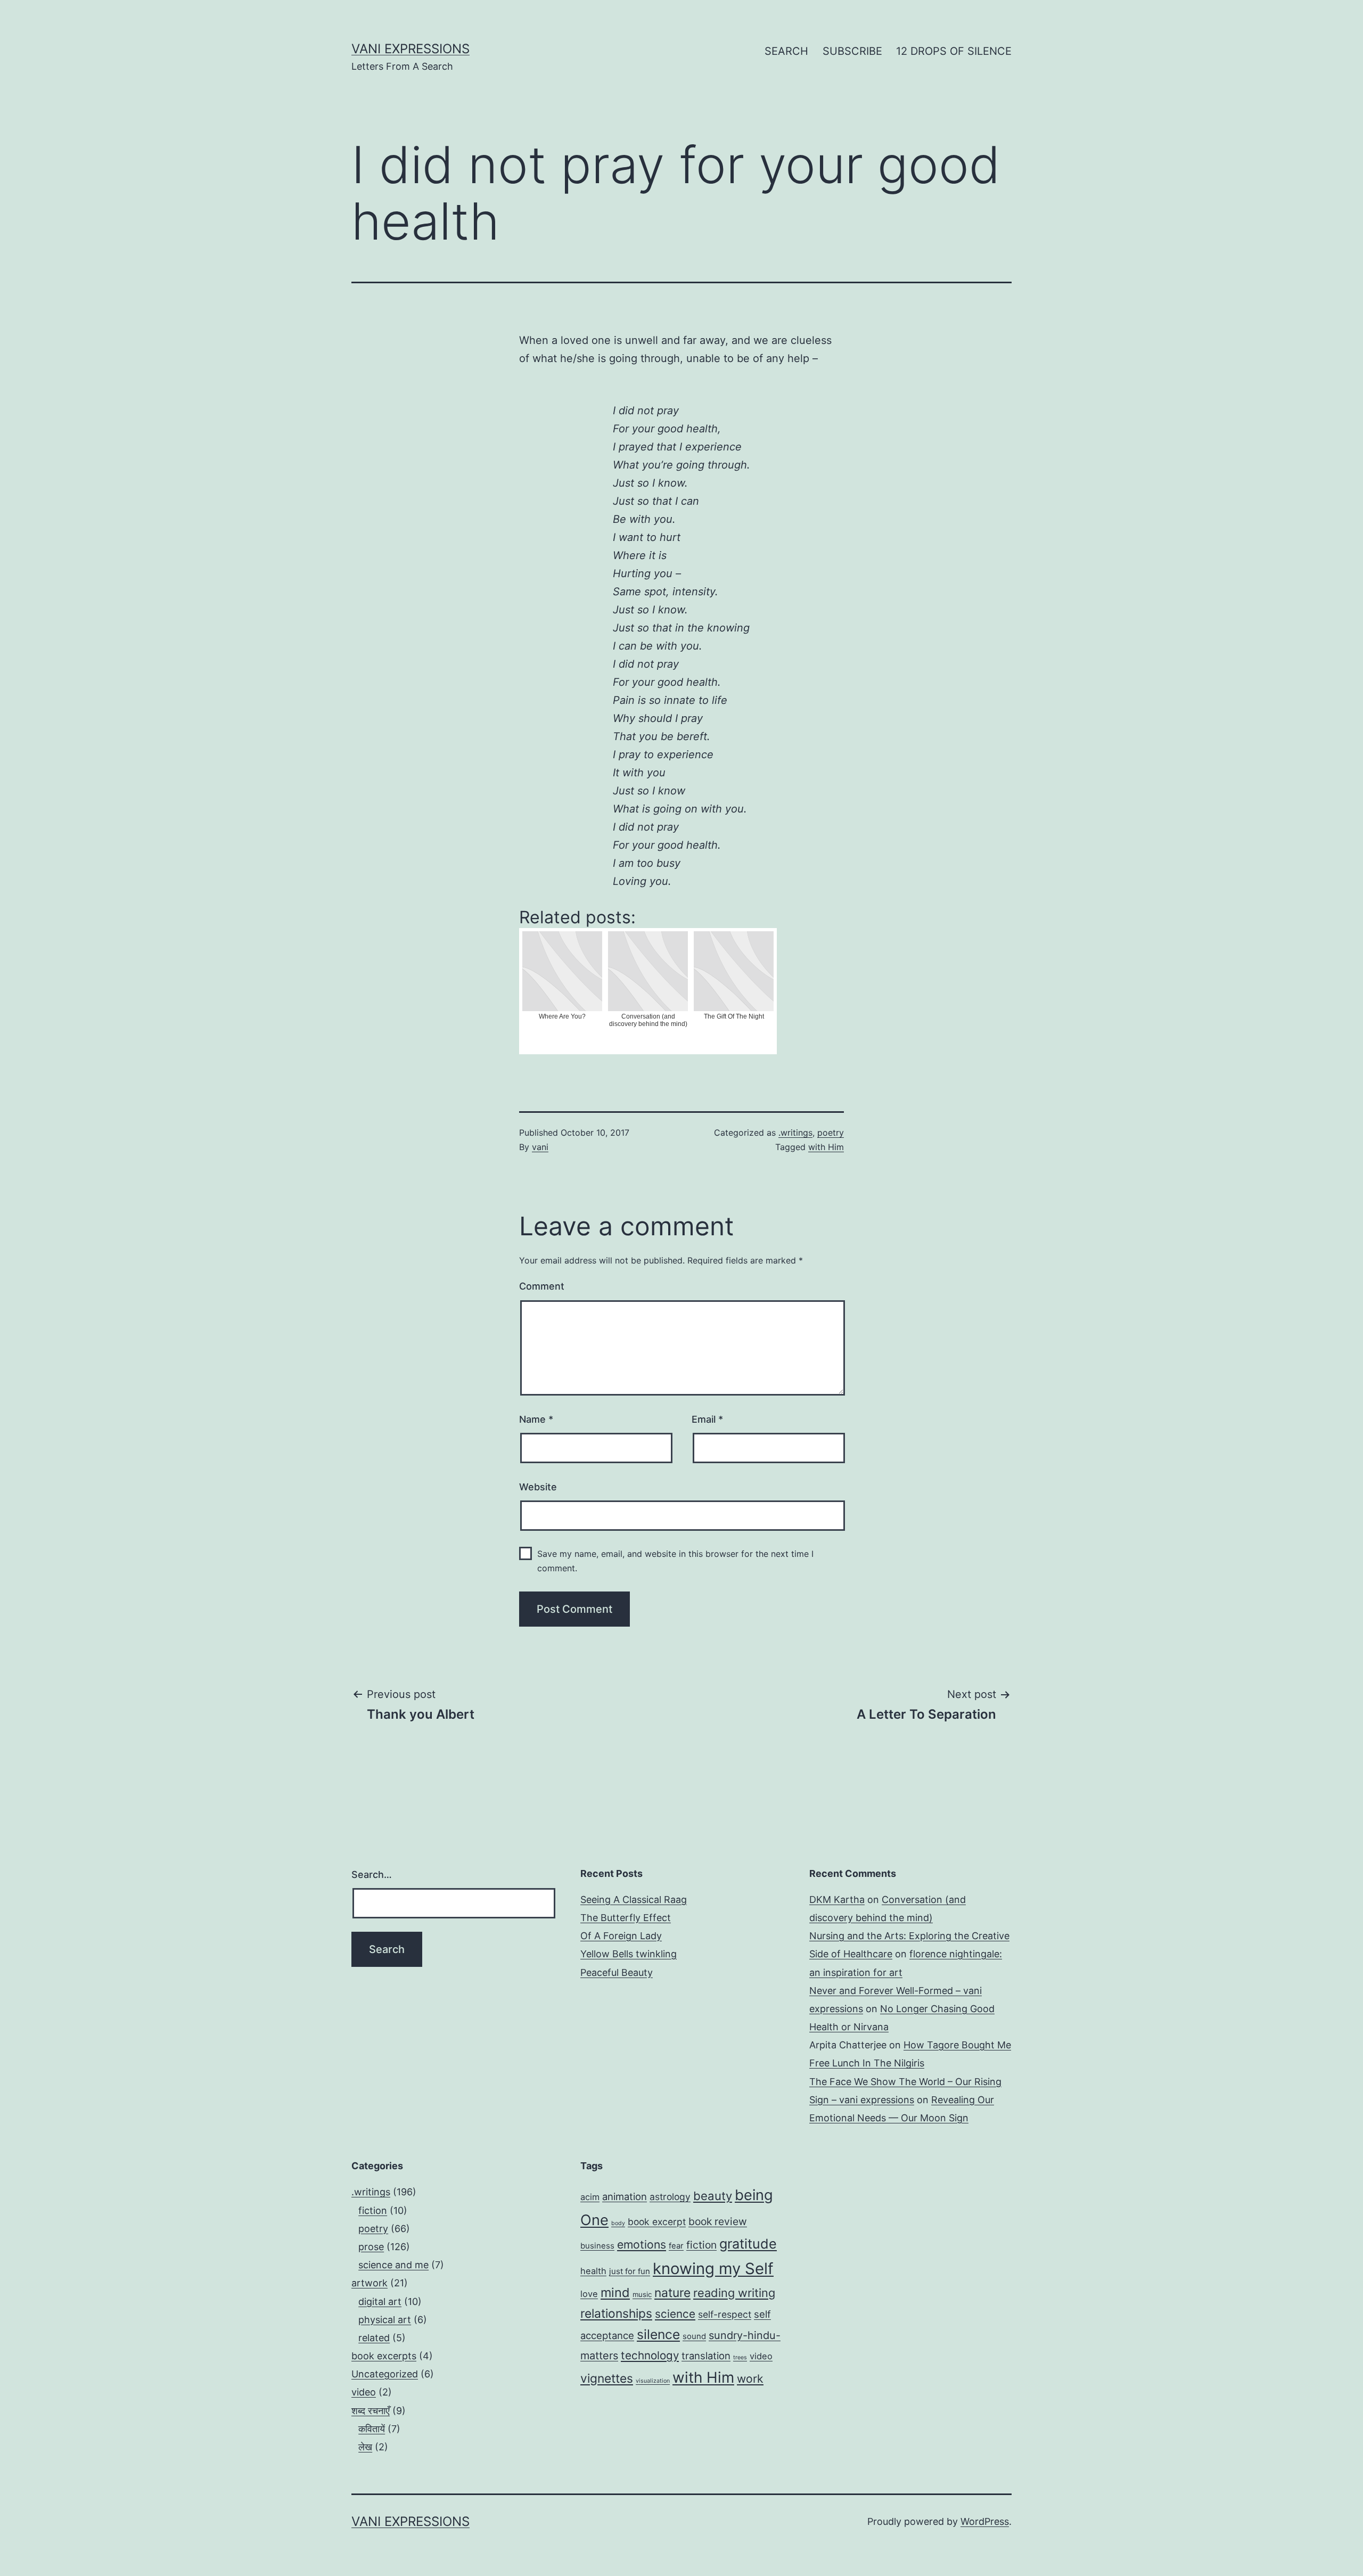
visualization (653, 2381)
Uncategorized (385, 2374)
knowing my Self (713, 2269)
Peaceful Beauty (617, 1972)
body (618, 2223)
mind (615, 2292)
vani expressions (410, 49)
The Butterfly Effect (626, 1918)
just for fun (630, 2271)
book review (718, 2221)
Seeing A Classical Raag (634, 1900)
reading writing (734, 2293)
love (589, 2294)
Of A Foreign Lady (621, 1936)
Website (538, 1487)
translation (706, 2356)
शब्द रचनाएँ (371, 2411)
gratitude (748, 2244)
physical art (385, 2320)
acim (590, 2197)
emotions (642, 2244)
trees (740, 2357)
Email (707, 1419)
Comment (542, 1286)
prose (371, 2247)
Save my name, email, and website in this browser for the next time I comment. (675, 1561)
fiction (373, 2210)
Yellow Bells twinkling (629, 1954)
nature (672, 2292)
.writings (795, 1133)
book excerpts (384, 2356)
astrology (670, 2197)
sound (694, 2336)
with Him (826, 1147)
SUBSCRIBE (852, 51)
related (374, 2338)
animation (625, 2196)
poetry (831, 1133)
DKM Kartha (837, 1900)
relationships (616, 2313)
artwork (370, 2283)
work (750, 2378)
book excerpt (657, 2222)
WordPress (985, 2521)
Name (536, 1419)
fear (676, 2246)
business (597, 2246)
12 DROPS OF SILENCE (954, 51)
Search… (372, 1874)
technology (650, 2355)
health (593, 2271)
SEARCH (786, 51)
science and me (393, 2265)
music (642, 2294)
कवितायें (372, 2429)
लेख (365, 2447)
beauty (713, 2196)
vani (540, 1147)
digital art (380, 2302)
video (364, 2392)
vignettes (607, 2378)
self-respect (725, 2314)
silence (658, 2334)
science (675, 2314)
